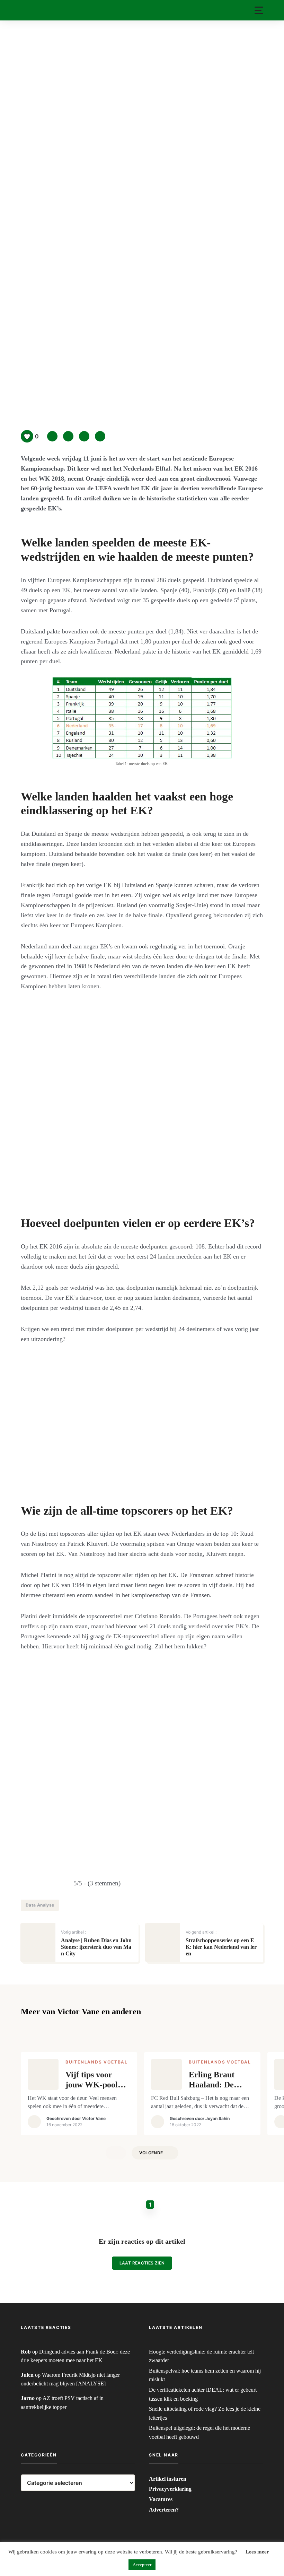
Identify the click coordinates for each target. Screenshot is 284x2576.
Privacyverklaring (170, 2489)
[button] (259, 10)
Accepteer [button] (142, 2565)
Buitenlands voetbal (97, 2062)
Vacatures (161, 2499)
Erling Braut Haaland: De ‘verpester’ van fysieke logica (215, 2080)
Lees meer (257, 2552)
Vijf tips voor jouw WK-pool (92, 2080)
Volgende (151, 2153)
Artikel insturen (168, 2479)
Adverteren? (164, 2510)
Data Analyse (40, 1905)
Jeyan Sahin (218, 2118)
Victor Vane (94, 2118)
